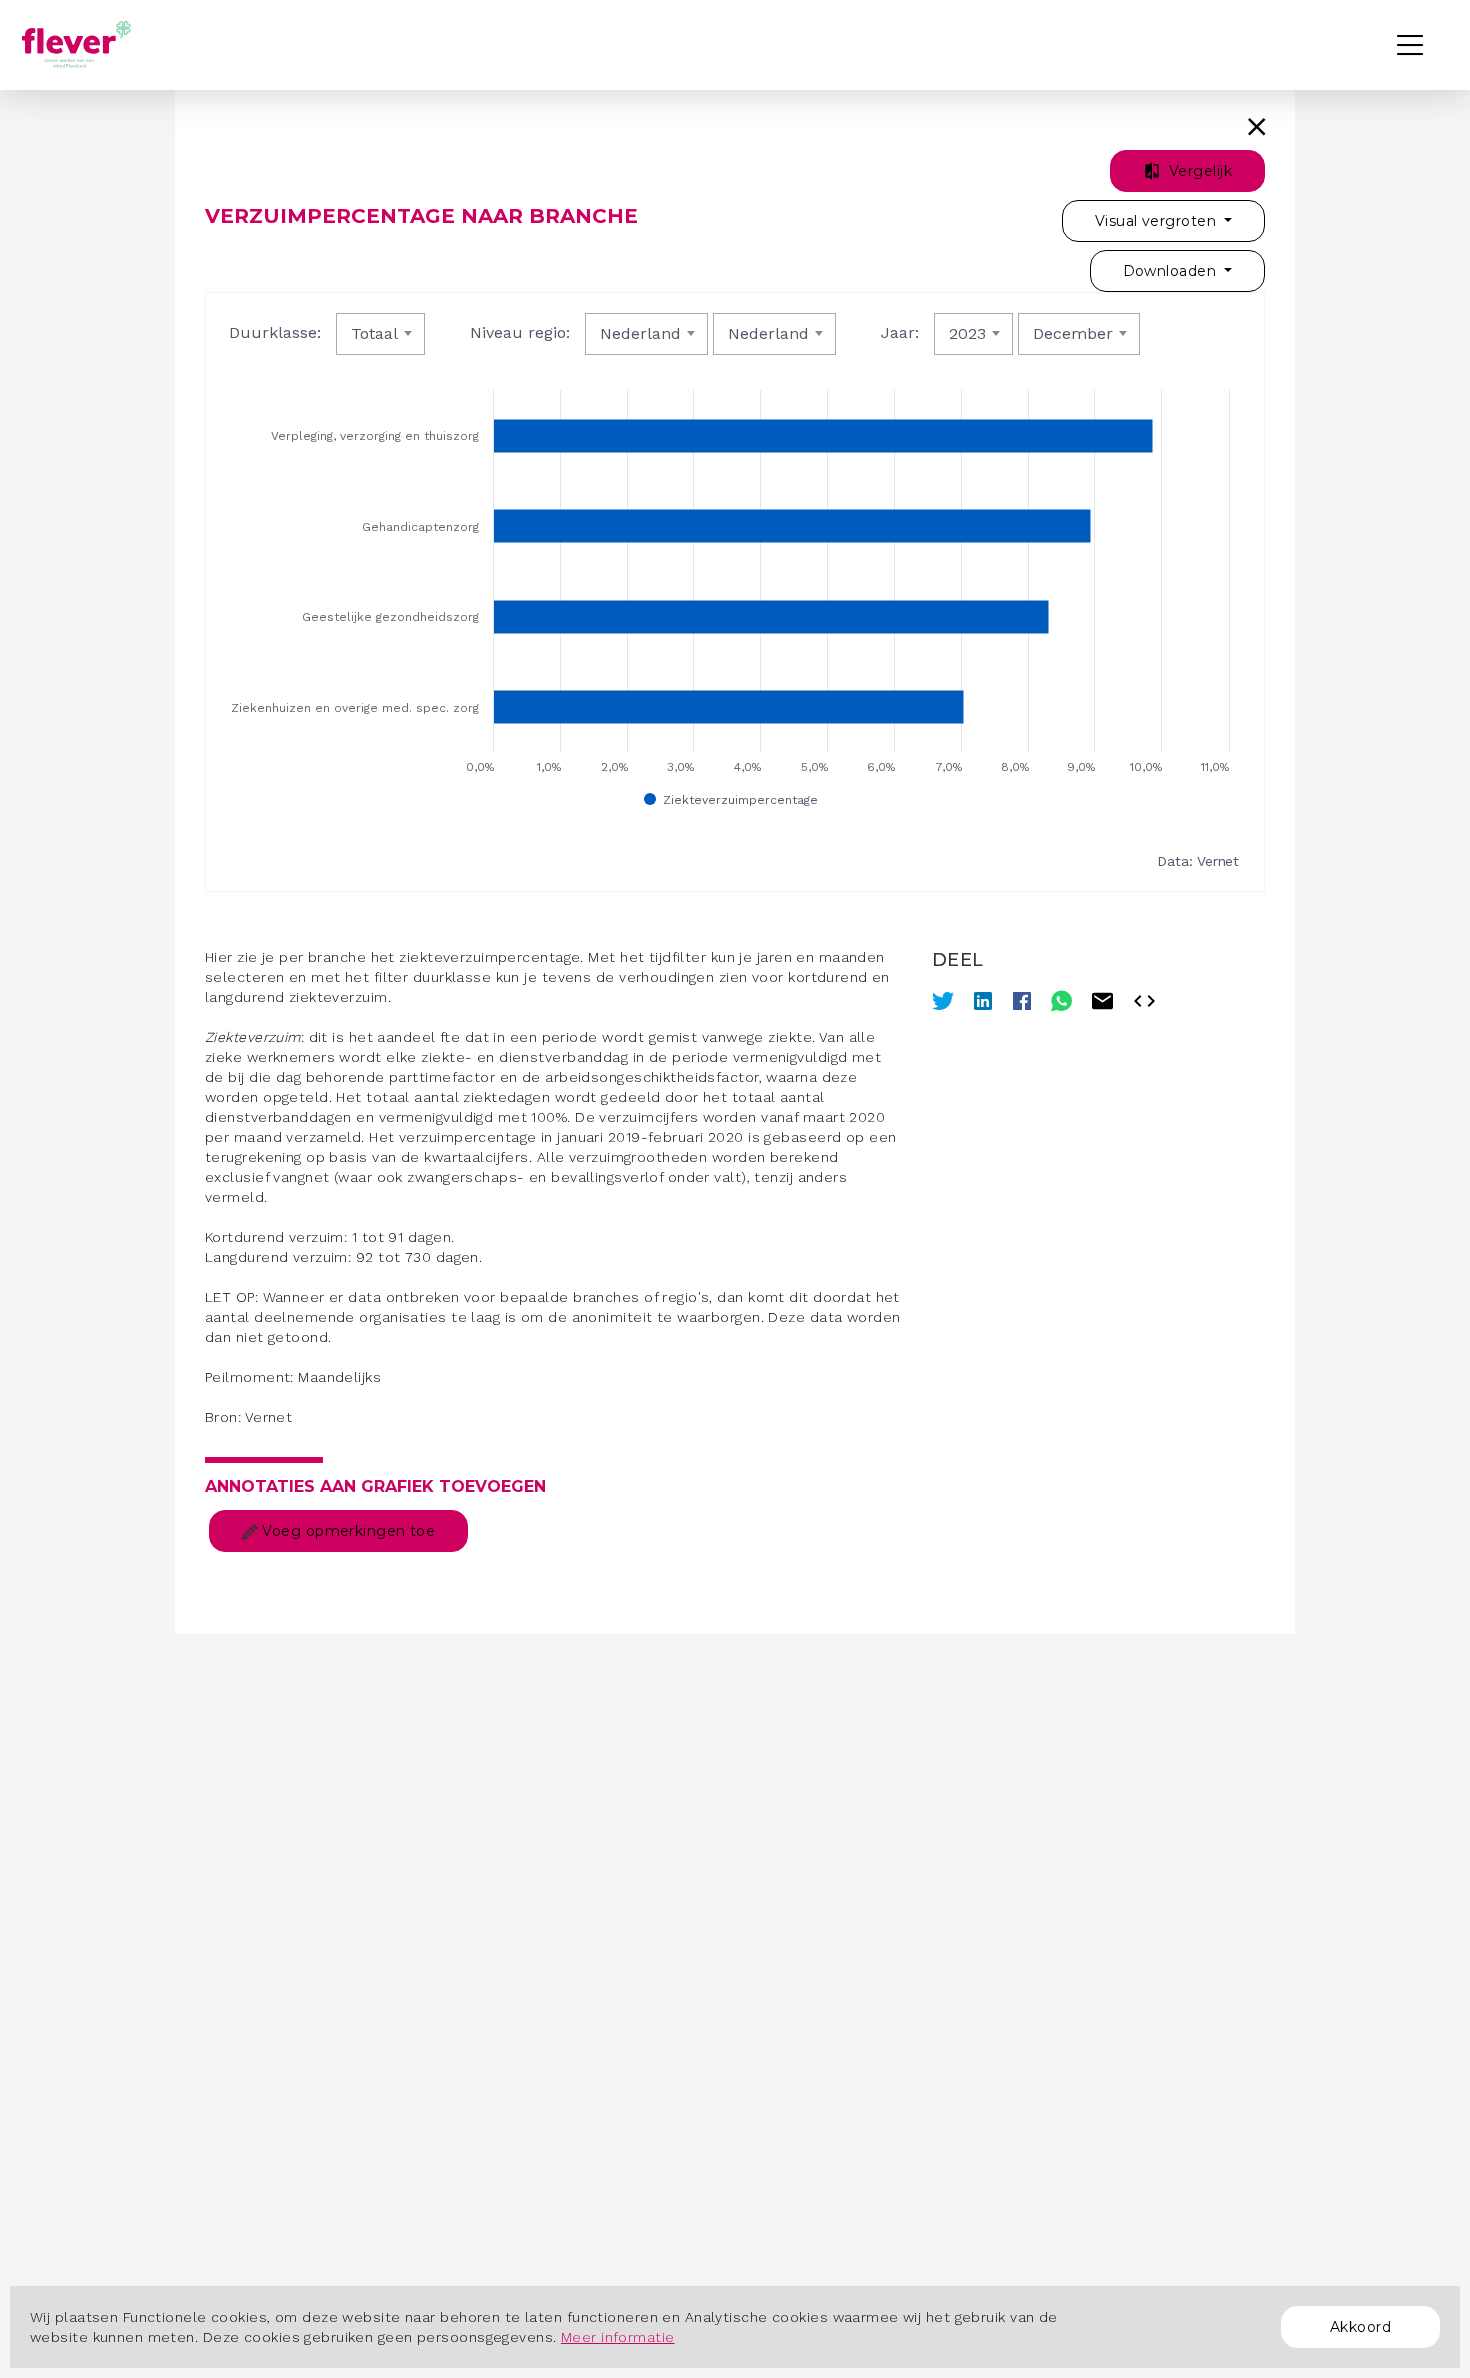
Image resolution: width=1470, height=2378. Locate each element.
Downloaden (1172, 271)
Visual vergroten (1157, 221)
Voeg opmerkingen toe (346, 1531)
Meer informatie (618, 2337)
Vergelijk (1198, 171)
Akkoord (1360, 2327)
